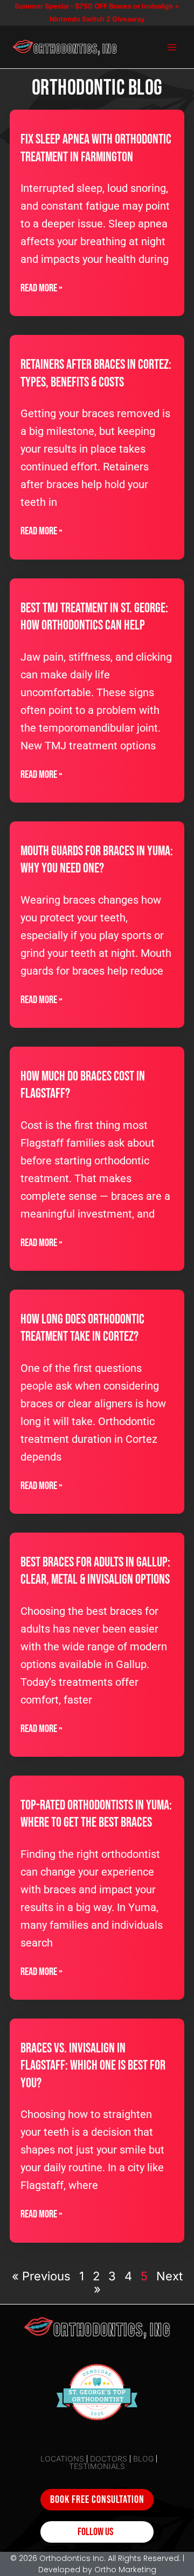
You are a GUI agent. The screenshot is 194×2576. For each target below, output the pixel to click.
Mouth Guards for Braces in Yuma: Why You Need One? (97, 860)
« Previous (41, 2276)
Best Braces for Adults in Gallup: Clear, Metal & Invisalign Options (95, 1571)
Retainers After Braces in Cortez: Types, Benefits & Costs (96, 374)
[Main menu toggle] (172, 47)
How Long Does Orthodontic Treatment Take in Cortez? (82, 1328)
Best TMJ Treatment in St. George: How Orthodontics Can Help (94, 617)
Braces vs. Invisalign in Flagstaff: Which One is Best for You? (93, 2066)
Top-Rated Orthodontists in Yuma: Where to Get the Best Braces (96, 1814)
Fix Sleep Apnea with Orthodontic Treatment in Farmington (96, 148)
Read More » (41, 288)
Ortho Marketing (125, 2570)
